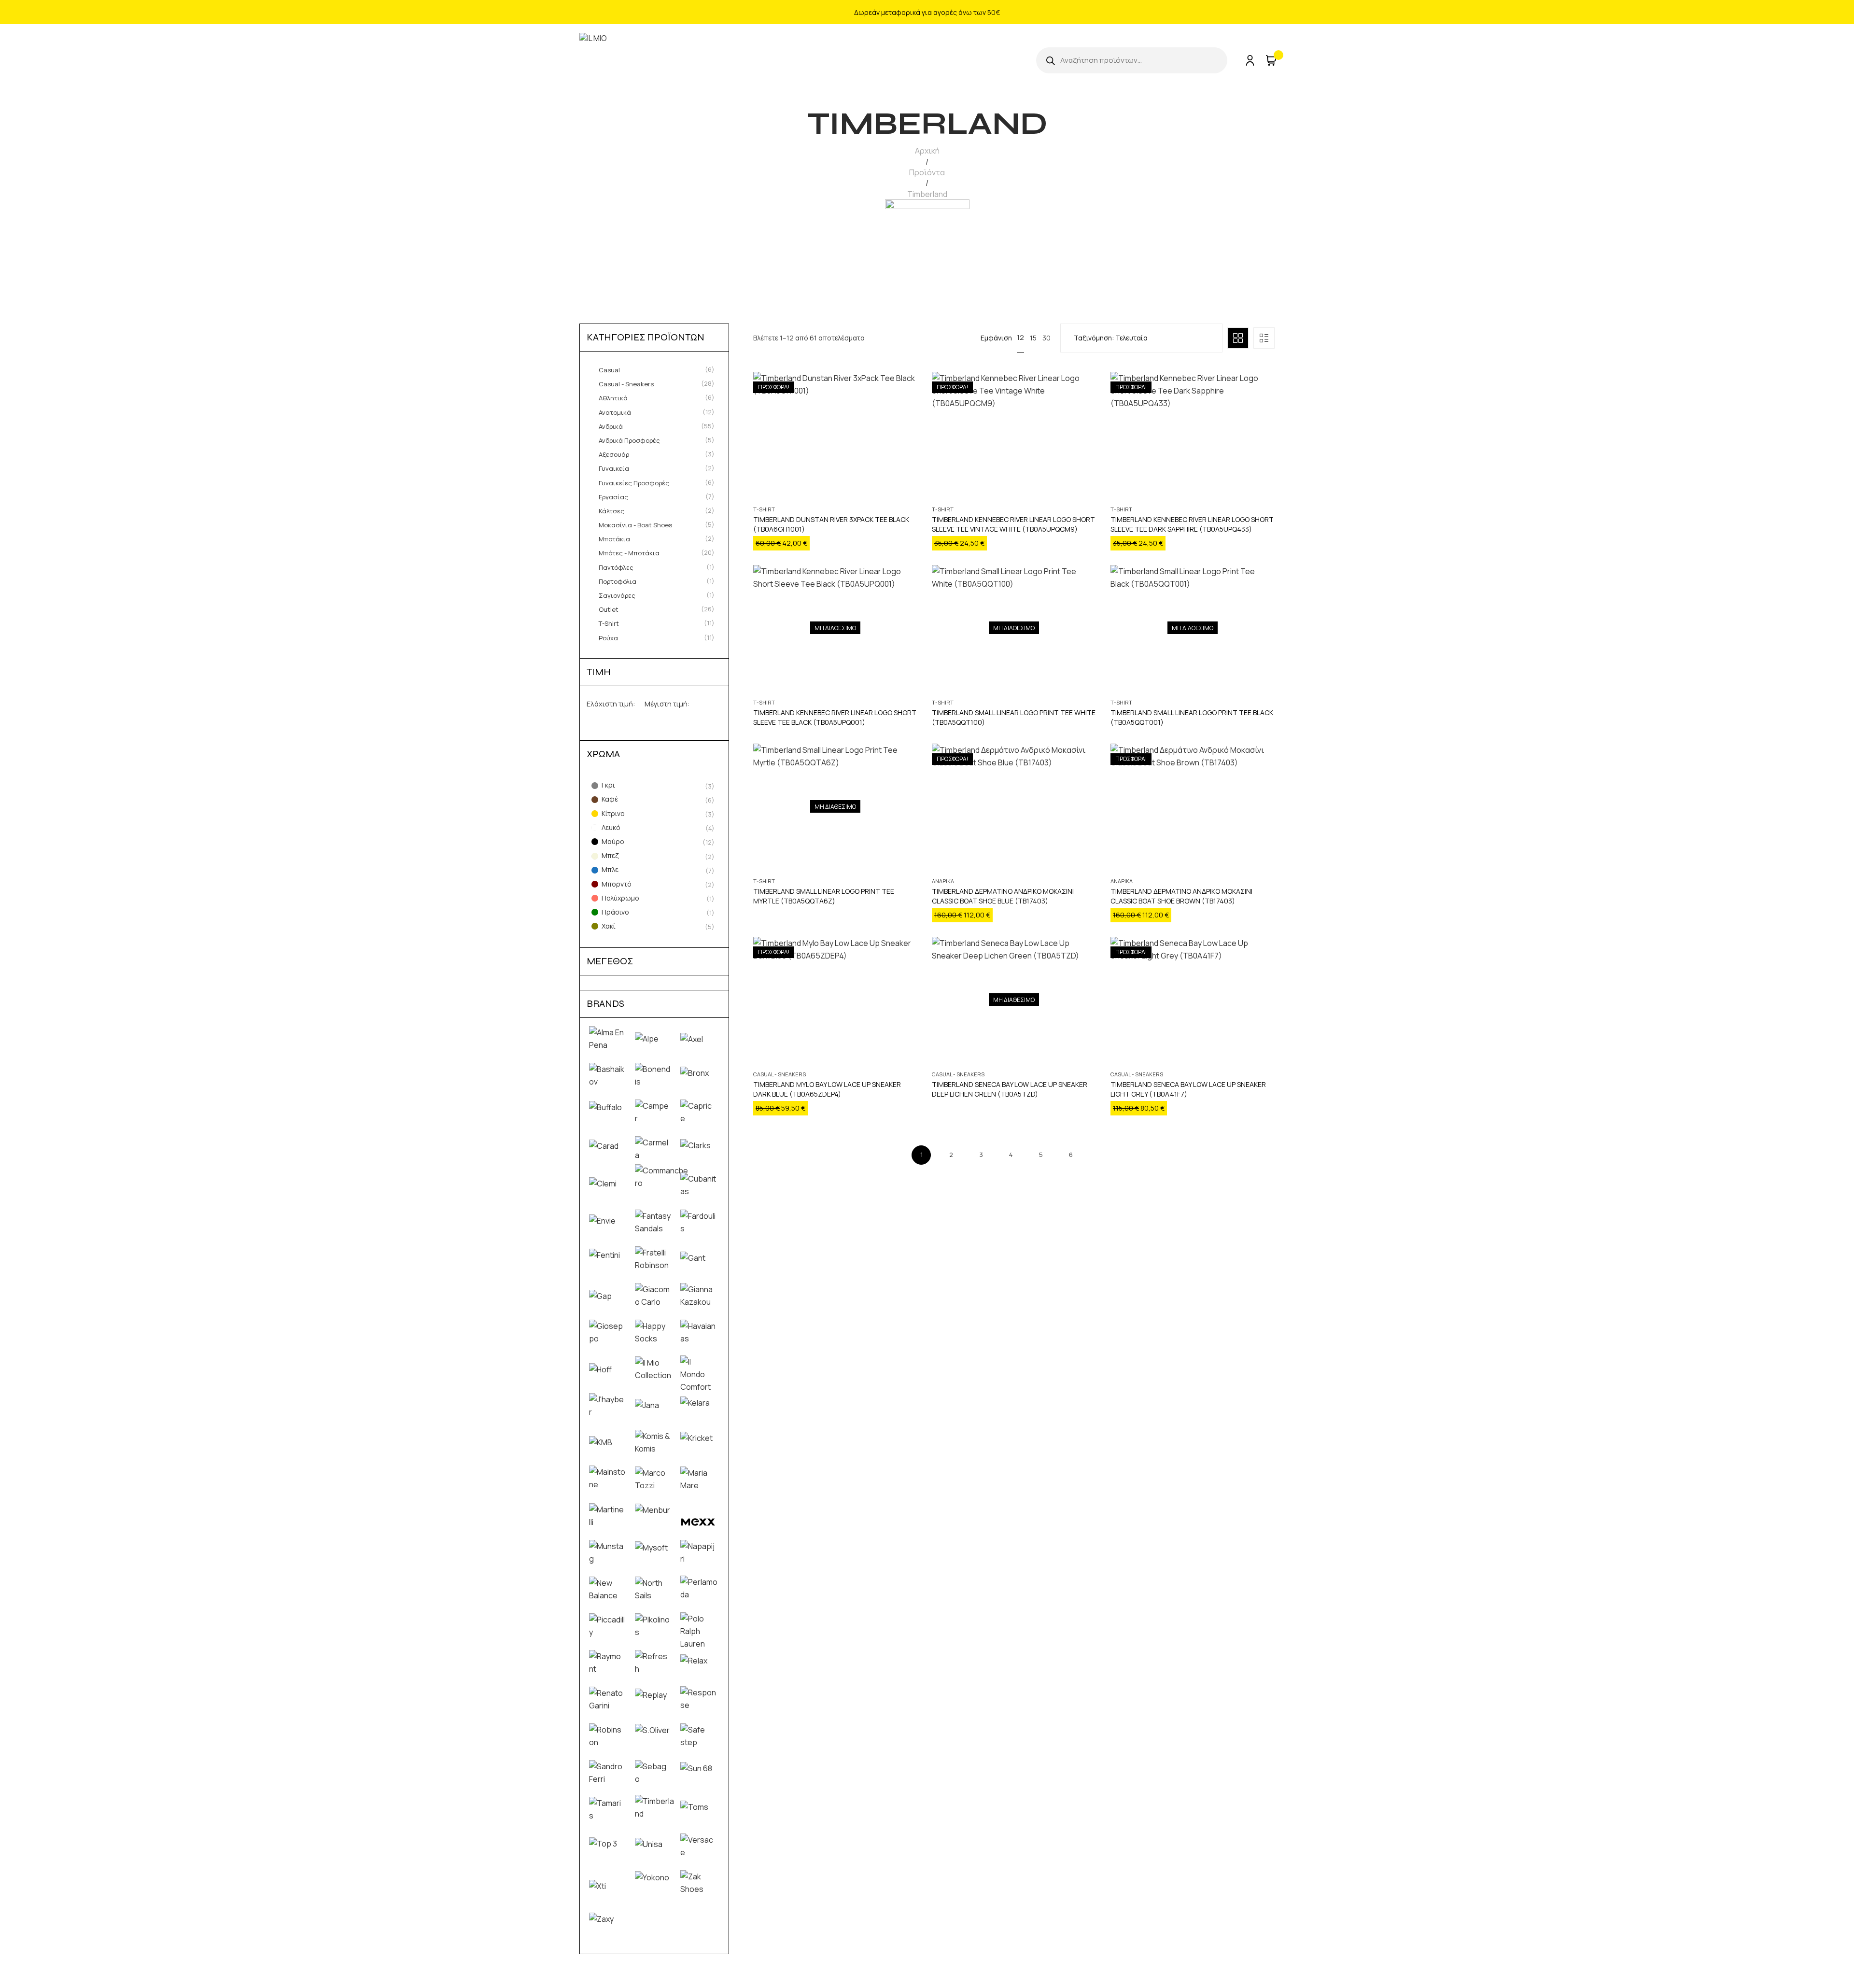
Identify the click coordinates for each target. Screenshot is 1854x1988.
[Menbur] (653, 1521)
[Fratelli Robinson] (653, 1264)
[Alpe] (647, 1044)
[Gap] (600, 1301)
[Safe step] (698, 1741)
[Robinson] (607, 1741)
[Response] (699, 1705)
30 (1046, 338)
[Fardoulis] (698, 1227)
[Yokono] (652, 1888)
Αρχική (927, 151)
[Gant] (693, 1264)
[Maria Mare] (698, 1484)
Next (1101, 1155)
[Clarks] (695, 1154)
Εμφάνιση (996, 338)
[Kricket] (696, 1448)
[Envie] (602, 1228)
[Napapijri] (698, 1558)
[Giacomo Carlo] (653, 1301)
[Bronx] (695, 1081)
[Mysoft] (651, 1558)
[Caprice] (698, 1117)
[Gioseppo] (607, 1338)
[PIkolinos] (653, 1631)
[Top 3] (603, 1851)
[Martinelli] (607, 1521)
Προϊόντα (927, 172)
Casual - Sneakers (780, 1074)
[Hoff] (600, 1375)
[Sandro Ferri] (607, 1778)
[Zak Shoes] (698, 1888)
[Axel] (692, 1044)
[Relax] (694, 1668)
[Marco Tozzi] (653, 1484)
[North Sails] (653, 1594)
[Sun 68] (696, 1778)
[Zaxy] (601, 1925)
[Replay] (651, 1705)
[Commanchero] (661, 1191)
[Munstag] (607, 1558)
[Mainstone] (608, 1484)
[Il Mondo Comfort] (698, 1374)
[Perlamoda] (699, 1595)
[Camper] (653, 1117)
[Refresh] (653, 1668)
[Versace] (698, 1851)
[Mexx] (698, 1521)
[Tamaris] (607, 1815)
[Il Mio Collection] (653, 1375)
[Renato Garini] (607, 1705)
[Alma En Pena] (607, 1044)
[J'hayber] (607, 1411)
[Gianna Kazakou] (698, 1301)
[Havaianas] (698, 1338)
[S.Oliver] (652, 1741)
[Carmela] (653, 1154)
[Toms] (694, 1815)
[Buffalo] (605, 1117)
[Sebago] (653, 1778)
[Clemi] (603, 1191)
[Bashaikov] (607, 1081)
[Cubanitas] (699, 1191)
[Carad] (604, 1154)
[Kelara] (695, 1411)
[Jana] (647, 1411)
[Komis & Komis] (653, 1448)
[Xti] (597, 1888)
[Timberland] (655, 1815)
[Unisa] (649, 1852)
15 (1033, 338)
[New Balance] (607, 1594)
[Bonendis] (653, 1081)
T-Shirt (764, 509)
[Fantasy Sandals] (653, 1227)
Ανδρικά (943, 881)
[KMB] (601, 1448)
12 (1020, 337)
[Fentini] (604, 1264)
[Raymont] (607, 1668)
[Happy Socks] (653, 1338)
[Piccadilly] (607, 1631)
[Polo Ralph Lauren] (698, 1631)
